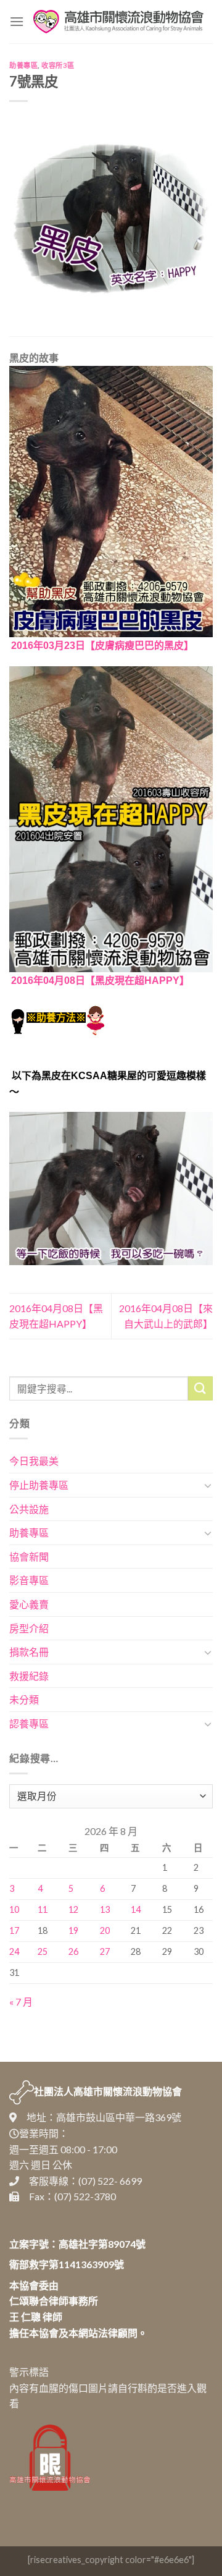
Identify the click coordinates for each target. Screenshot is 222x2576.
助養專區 (23, 65)
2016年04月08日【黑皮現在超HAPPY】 (100, 981)
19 (73, 1930)
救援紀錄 (29, 1676)
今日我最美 (34, 1461)
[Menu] (17, 21)
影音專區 (29, 1580)
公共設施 (29, 1509)
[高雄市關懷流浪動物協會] (118, 22)
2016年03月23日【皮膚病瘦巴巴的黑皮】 (102, 646)
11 (43, 1909)
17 (14, 1930)
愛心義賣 (29, 1604)
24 (14, 1951)
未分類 (24, 1699)
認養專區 (29, 1723)
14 (136, 1909)
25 (43, 1951)
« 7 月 (21, 2002)
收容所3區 (58, 65)
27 (105, 1951)
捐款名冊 (29, 1652)
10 (14, 1909)
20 (105, 1930)
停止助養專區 (39, 1485)
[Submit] (200, 1388)
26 (73, 1951)
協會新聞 (29, 1557)
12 (73, 1909)
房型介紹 (29, 1628)
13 (105, 1909)
